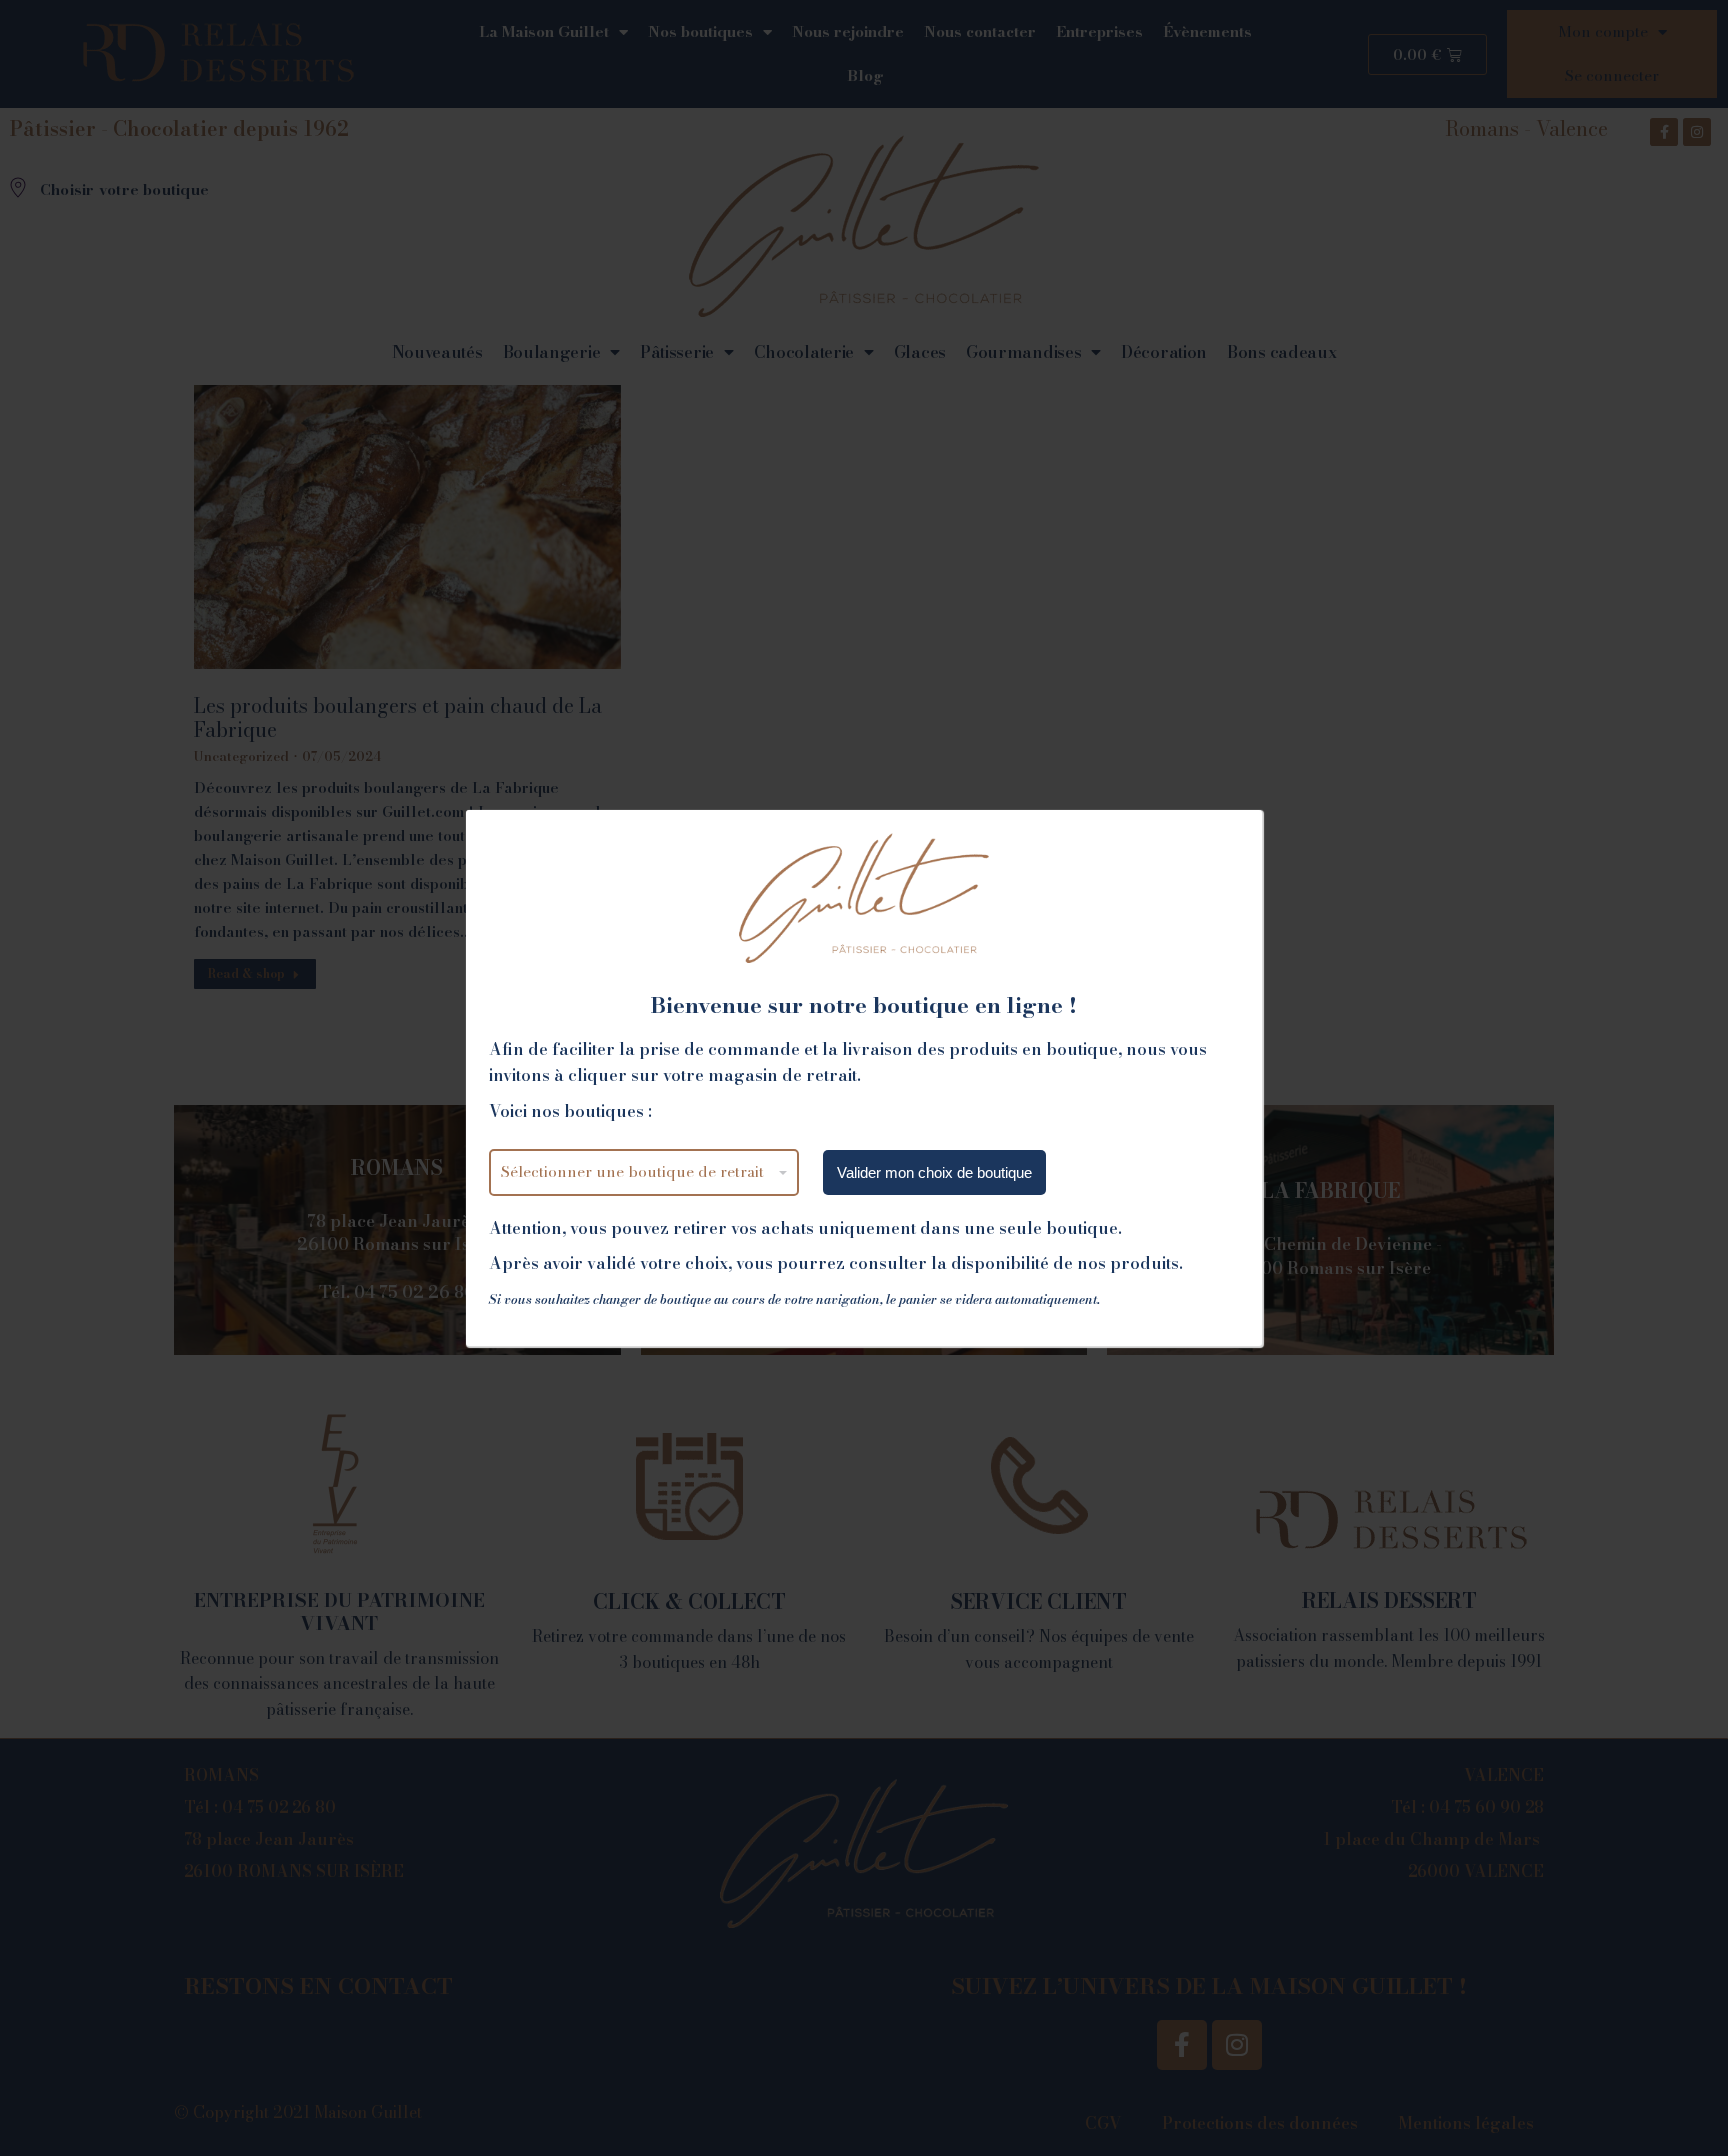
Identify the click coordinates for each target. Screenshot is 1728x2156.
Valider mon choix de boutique (934, 1172)
